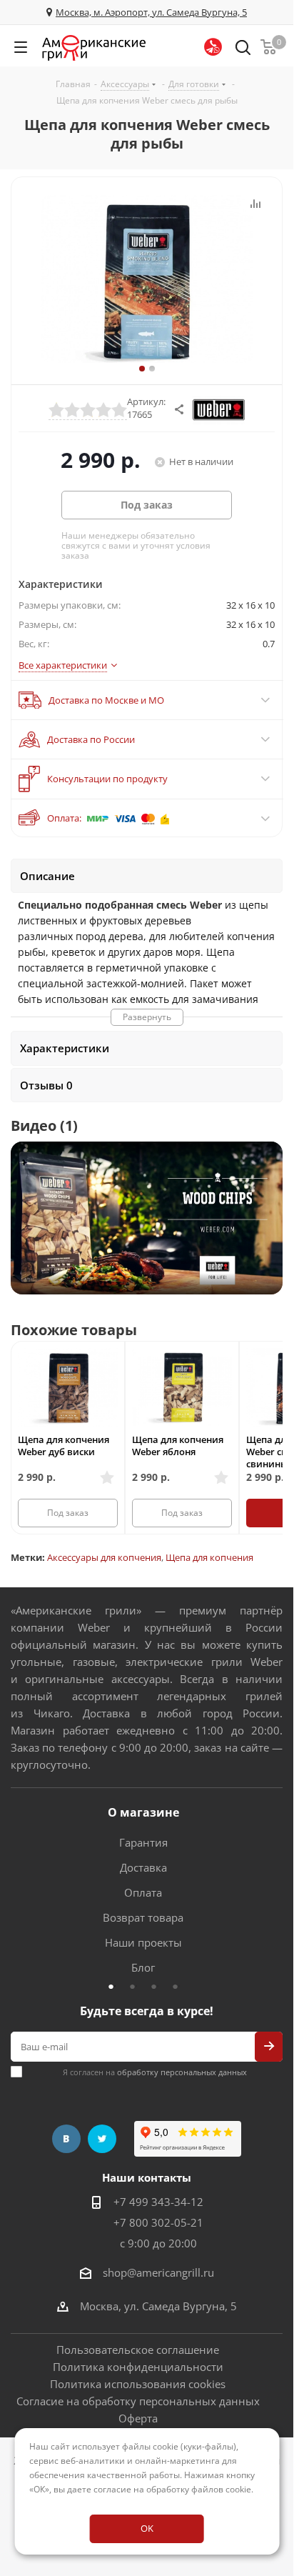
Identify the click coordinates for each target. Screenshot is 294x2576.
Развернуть (147, 1017)
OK (147, 2528)
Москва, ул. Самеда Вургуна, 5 (158, 2306)
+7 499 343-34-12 (158, 2202)
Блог (143, 1967)
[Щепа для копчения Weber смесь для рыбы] (147, 281)
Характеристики (65, 1048)
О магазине (143, 1812)
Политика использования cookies (138, 2384)
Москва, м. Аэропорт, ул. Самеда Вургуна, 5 (151, 12)
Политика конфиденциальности (138, 2367)
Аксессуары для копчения (104, 1557)
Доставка (143, 1867)
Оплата (143, 1892)
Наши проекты (143, 1942)
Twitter (102, 2139)
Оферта (138, 2418)
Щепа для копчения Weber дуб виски (64, 1446)
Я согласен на (155, 2072)
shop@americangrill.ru (158, 2272)
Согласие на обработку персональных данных (138, 2401)
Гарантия (143, 1842)
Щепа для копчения (209, 1557)
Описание (47, 876)
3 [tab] (158, 1986)
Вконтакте (66, 2139)
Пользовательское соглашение (138, 2350)
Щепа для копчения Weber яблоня (178, 1446)
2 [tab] (136, 1986)
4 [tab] (179, 1986)
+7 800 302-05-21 (158, 2222)
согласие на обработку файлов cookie (172, 2489)
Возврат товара (143, 1917)
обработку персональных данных (182, 2072)
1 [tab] (115, 1986)
